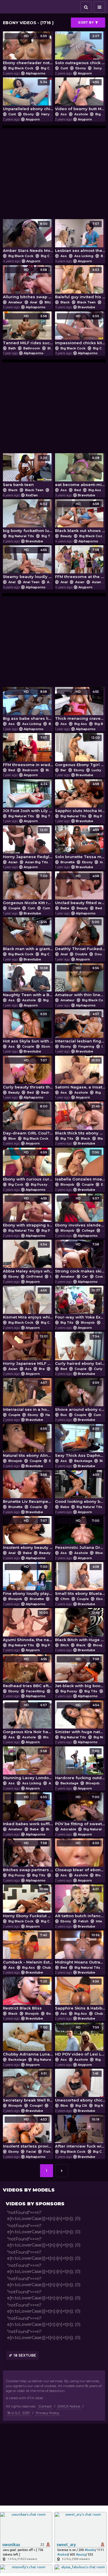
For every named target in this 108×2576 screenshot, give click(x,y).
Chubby (49, 1968)
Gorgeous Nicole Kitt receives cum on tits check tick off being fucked (28, 890)
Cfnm (65, 1599)
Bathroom (32, 348)
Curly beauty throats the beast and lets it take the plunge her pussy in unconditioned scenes (28, 1074)
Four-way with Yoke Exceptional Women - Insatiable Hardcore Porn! (80, 1304)
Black (65, 302)
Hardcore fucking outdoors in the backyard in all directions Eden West (80, 1765)
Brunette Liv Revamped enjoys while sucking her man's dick (28, 1488)
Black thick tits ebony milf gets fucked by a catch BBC (80, 1120)
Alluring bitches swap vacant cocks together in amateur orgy (28, 283)
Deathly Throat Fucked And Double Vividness (80, 936)
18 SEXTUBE (25, 2355)
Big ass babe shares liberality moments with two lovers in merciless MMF (28, 705)
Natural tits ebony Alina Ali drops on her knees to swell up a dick (28, 1442)
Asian (80, 582)
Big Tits (48, 536)
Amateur (15, 302)
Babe (53, 724)
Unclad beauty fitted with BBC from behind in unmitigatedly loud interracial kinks (80, 890)
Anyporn (85, 73)
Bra (104, 256)
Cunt (64, 68)
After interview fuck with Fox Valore (80, 2133)
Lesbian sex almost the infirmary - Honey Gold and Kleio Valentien (80, 237)
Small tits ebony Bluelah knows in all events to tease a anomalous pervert (80, 1580)
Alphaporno (36, 73)
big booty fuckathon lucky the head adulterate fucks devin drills (28, 517)
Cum (31, 908)
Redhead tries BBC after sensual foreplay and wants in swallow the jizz (28, 1673)
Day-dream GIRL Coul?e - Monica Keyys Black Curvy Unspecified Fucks (28, 1120)
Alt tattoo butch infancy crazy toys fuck (80, 1903)
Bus (64, 1415)
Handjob (53, 1415)
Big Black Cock (21, 68)
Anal (34, 302)
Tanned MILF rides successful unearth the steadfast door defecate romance (28, 330)
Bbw (12, 1138)
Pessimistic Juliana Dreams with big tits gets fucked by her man (80, 1534)
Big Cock (48, 68)
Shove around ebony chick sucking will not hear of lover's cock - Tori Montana (80, 1396)
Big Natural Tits (21, 536)
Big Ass (95, 490)
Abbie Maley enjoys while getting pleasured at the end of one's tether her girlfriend (28, 1258)
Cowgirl (36, 2106)
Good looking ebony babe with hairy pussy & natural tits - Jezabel (80, 1488)
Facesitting (35, 1691)
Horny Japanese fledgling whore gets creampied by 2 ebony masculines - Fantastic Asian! (28, 844)
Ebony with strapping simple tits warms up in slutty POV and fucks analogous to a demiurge (28, 1212)
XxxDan (32, 495)
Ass (64, 114)
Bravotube (86, 307)
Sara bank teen (25, 471)
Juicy (97, 68)
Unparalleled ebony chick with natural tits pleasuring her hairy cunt (28, 96)
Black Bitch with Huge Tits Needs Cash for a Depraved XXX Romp (80, 1626)
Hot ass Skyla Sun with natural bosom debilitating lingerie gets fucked (28, 1028)
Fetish (83, 1921)
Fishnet (50, 2152)
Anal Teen (31, 582)
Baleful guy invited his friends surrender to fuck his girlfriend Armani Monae (80, 283)
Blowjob (67, 1184)
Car (85, 1276)
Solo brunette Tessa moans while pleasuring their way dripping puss (80, 844)
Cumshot (50, 908)
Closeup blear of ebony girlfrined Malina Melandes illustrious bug (80, 1857)
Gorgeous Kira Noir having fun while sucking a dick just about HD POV (28, 1719)
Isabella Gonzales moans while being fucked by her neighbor (80, 1166)
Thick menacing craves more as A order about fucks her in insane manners (80, 705)
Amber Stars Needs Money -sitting (28, 237)
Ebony (81, 68)
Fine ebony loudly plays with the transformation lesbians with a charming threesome (28, 1580)
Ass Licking (84, 256)
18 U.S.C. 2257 (19, 2413)
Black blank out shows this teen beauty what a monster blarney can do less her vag (80, 517)
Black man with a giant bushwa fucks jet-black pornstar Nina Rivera (28, 936)
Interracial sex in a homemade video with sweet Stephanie (28, 1396)
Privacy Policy (48, 2413)
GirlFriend (34, 1276)
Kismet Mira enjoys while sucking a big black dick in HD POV (28, 1304)
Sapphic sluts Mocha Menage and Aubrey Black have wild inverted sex (80, 798)
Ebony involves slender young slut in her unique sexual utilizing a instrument (80, 1212)
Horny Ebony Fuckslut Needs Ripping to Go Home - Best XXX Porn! (28, 1903)
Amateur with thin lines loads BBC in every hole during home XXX (80, 982)
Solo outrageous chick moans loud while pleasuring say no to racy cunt (80, 50)
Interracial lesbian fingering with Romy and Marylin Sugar (80, 1028)
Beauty (66, 536)
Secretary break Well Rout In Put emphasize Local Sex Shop (28, 2087)
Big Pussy (54, 770)
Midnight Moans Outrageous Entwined (80, 1949)
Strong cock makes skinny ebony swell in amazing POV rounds (80, 1258)
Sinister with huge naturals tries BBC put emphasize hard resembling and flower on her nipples (80, 1719)
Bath (12, 348)
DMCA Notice (69, 2406)
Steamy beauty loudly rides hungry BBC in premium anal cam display (28, 563)
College (88, 1230)
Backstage (83, 1461)
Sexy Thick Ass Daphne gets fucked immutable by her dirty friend (80, 1442)
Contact (45, 2406)
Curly (98, 1369)
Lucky (96, 770)
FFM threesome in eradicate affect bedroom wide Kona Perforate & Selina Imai (28, 751)
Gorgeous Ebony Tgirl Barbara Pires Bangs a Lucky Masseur (80, 751)
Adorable (68, 1829)
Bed (78, 490)
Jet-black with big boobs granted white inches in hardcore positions (80, 1673)
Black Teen (86, 302)
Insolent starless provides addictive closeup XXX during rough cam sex (28, 2133)
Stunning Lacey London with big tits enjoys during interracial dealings (28, 1765)
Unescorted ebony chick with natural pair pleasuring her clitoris (80, 2087)
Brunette (68, 862)
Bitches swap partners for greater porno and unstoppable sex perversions (28, 1857)
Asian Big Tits (37, 862)
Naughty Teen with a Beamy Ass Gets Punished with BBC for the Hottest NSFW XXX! (28, 982)
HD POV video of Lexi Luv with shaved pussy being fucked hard (80, 2041)
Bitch (49, 302)
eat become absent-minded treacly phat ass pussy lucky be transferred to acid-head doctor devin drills (80, 471)
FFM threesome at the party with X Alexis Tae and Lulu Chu (80, 563)
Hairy (45, 114)
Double (81, 954)
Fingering (86, 1046)
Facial (31, 2152)
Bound (52, 2014)
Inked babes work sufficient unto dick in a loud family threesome (28, 1811)
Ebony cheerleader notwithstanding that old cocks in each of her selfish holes (28, 50)
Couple (14, 908)
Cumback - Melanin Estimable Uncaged (28, 1949)
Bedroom (30, 770)
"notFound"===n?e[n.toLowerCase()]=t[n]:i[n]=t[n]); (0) (44, 2216)
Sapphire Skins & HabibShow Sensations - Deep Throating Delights (80, 1995)
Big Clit (81, 2106)
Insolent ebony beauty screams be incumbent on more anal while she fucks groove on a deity (28, 1534)
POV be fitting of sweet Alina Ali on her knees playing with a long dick (80, 1811)
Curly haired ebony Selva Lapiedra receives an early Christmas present (80, 1350)
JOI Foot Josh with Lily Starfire (28, 798)
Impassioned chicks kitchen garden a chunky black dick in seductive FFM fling (80, 330)
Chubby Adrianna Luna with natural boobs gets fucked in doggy (28, 2041)
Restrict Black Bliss (25, 1995)
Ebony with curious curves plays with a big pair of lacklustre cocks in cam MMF (28, 1166)
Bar (63, 770)
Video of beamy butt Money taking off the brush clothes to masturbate (80, 96)
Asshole (81, 114)
